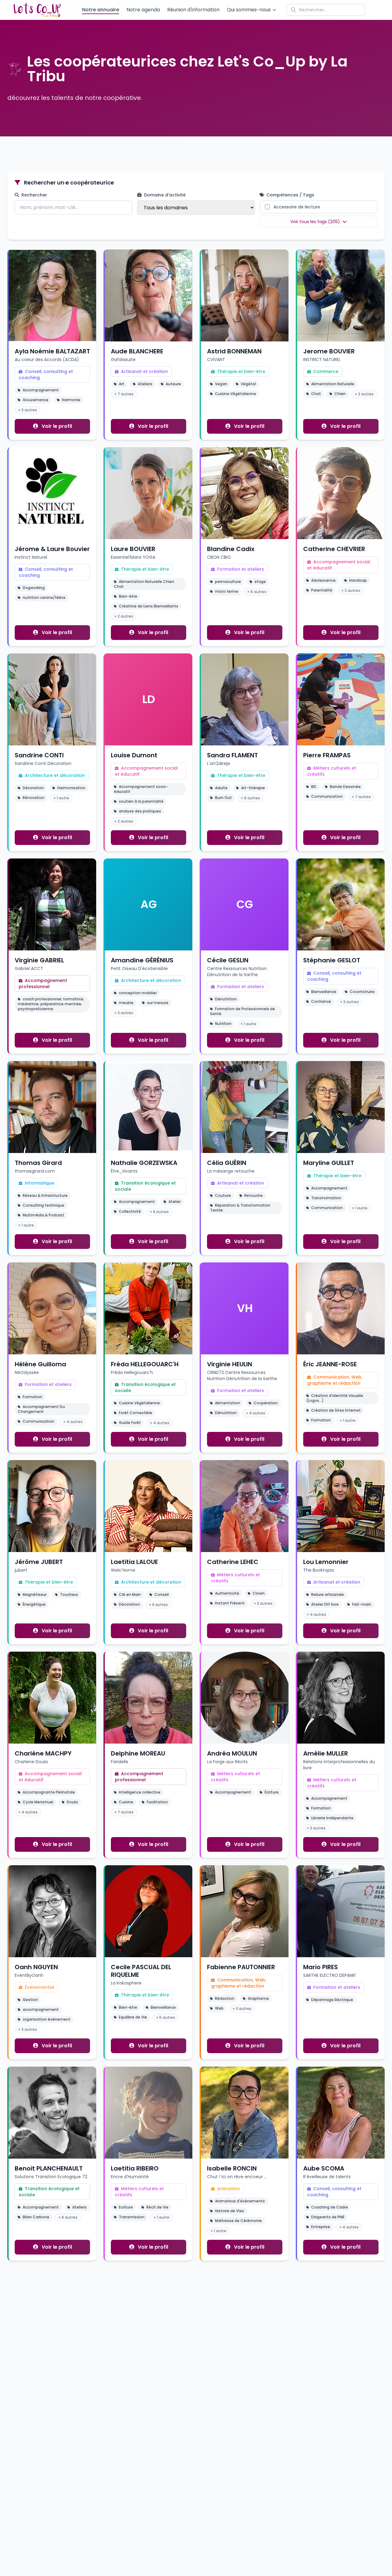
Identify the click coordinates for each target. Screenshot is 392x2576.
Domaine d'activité (164, 195)
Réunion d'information (193, 10)
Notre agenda (143, 10)
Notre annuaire (101, 10)
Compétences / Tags (290, 195)
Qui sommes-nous (249, 10)
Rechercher (34, 195)
